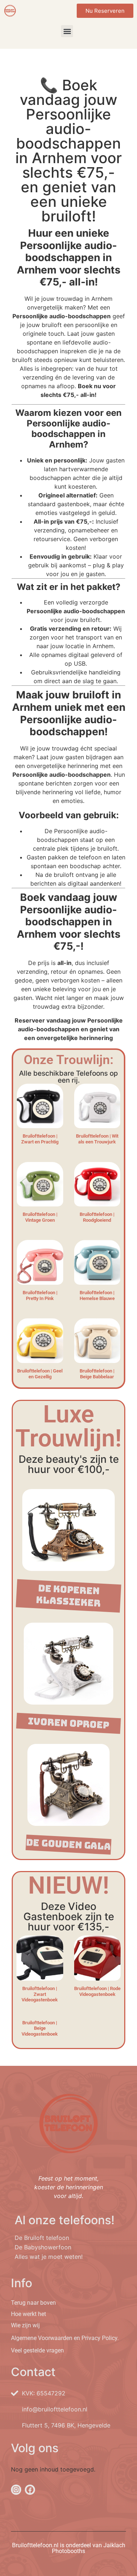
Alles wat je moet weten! (49, 2257)
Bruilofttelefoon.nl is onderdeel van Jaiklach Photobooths (69, 2548)
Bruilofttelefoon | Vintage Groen (40, 1217)
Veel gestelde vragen (37, 2350)
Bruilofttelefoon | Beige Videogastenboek (40, 2028)
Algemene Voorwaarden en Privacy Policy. (65, 2338)
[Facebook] (30, 2490)
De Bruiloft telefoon (42, 2238)
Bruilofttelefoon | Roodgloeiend (97, 1217)
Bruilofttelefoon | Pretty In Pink (40, 1295)
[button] (67, 31)
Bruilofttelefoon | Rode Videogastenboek (97, 1991)
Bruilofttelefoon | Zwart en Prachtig (40, 1139)
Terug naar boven (33, 2303)
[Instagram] (16, 2490)
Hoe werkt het (28, 2314)
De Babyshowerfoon (43, 2247)
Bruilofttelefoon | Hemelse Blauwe (97, 1295)
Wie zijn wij (25, 2325)
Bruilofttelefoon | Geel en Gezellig (40, 1374)
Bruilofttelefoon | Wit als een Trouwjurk (97, 1139)
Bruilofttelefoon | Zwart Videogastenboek (40, 1994)
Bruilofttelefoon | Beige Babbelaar (97, 1374)
